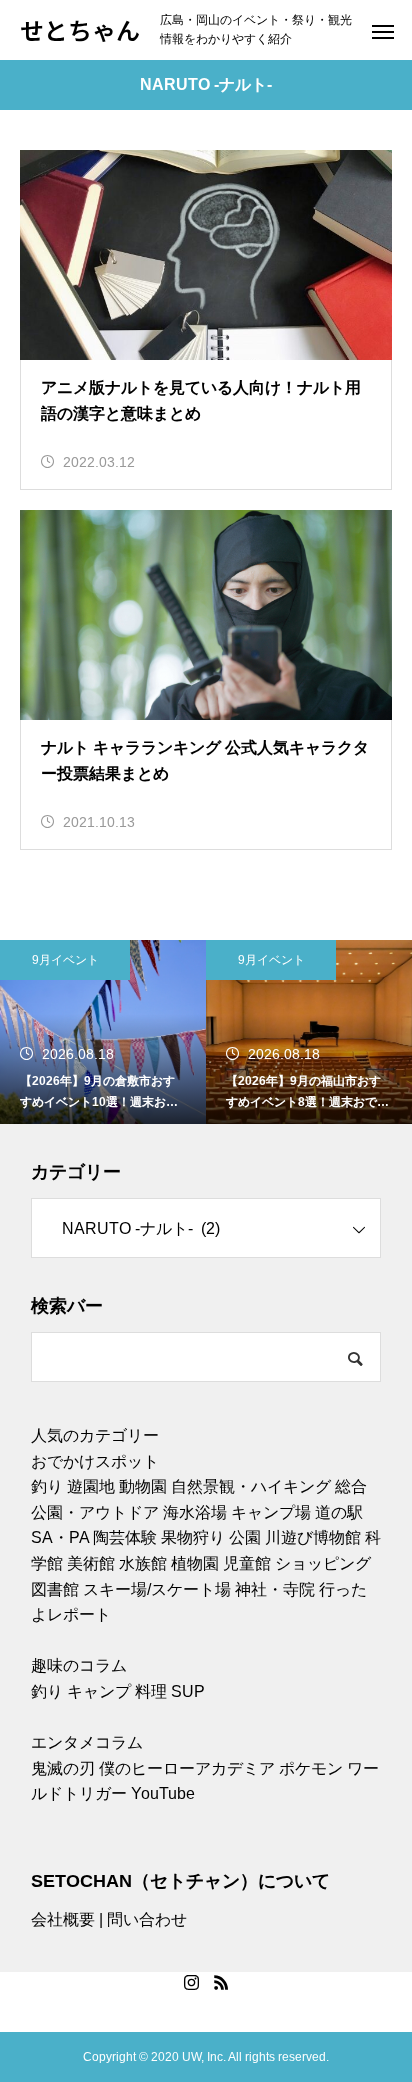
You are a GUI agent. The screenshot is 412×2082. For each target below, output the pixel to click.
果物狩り (193, 1537)
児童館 (247, 1563)
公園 (245, 1537)
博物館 (337, 1537)
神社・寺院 (275, 1589)
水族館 (143, 1563)
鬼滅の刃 (63, 1768)
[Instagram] (191, 1982)
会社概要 (63, 1919)
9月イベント (65, 960)
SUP (188, 1691)
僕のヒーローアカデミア (187, 1768)
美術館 (91, 1563)
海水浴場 (195, 1512)
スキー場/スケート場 (157, 1589)
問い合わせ (147, 1919)
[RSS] (221, 1982)
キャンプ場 (271, 1512)
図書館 (55, 1589)
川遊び (289, 1537)
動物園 (143, 1486)
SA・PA (60, 1537)
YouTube (163, 1793)
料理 (151, 1691)
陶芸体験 (125, 1537)
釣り (47, 1486)
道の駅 (339, 1512)
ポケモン (311, 1768)
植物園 (195, 1563)
